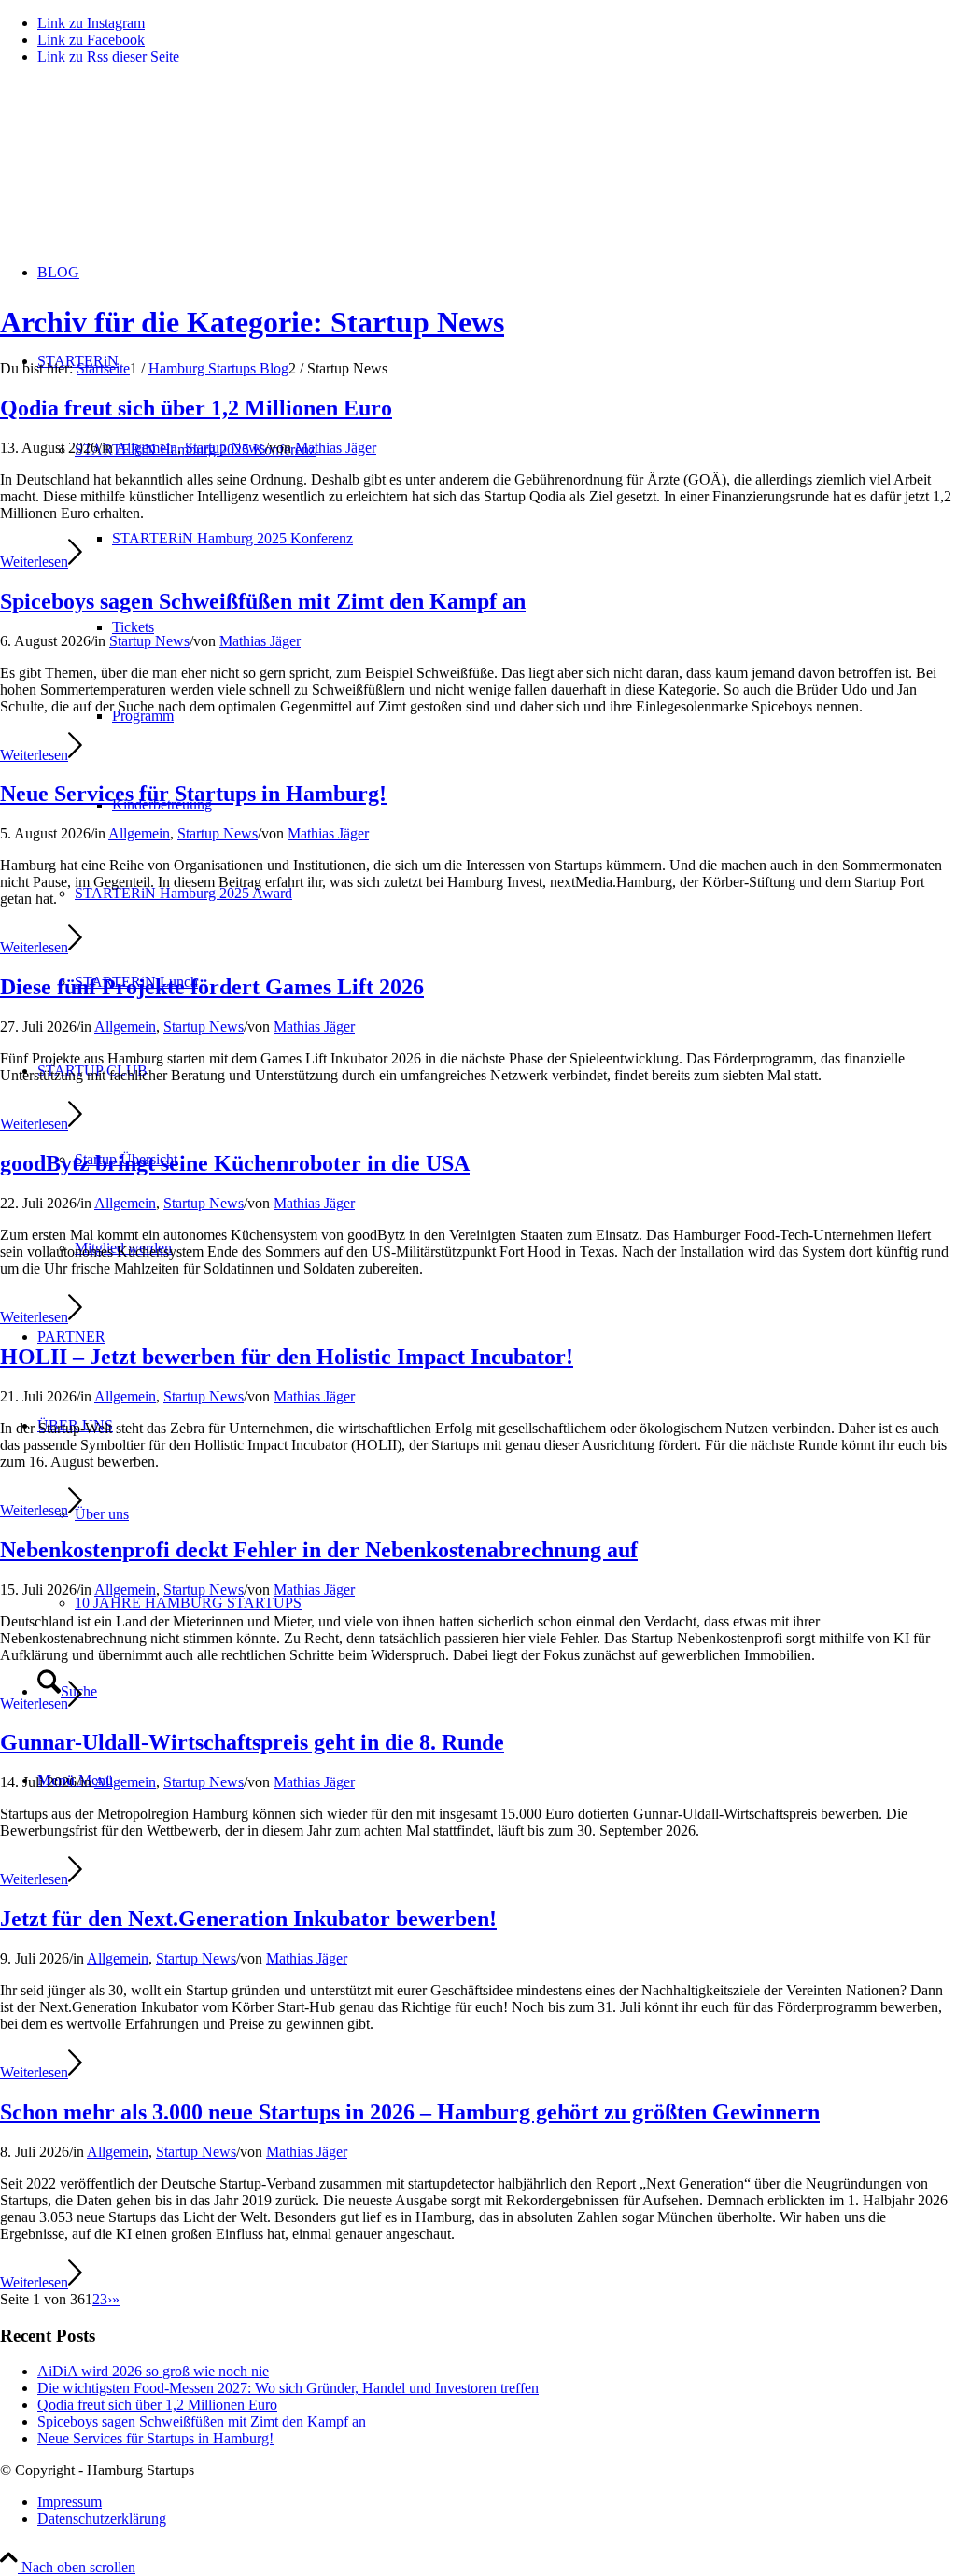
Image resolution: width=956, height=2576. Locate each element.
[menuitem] (497, 2502)
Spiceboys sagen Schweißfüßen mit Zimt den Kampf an (263, 601)
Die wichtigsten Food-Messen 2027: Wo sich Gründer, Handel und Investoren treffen (288, 2388)
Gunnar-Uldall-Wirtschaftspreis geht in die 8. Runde (252, 1742)
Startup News (225, 448)
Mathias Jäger (336, 448)
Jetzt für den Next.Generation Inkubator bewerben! (248, 1919)
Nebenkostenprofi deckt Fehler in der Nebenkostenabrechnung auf (319, 1550)
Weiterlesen (34, 562)
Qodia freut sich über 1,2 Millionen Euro (196, 408)
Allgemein (147, 448)
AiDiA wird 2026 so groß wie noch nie (153, 2371)
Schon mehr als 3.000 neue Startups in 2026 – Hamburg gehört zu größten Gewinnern (410, 2112)
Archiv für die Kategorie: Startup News (252, 322)
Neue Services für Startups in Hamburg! (193, 794)
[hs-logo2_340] (140, 169)
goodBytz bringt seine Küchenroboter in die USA (235, 1163)
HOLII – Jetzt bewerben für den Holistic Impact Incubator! (287, 1357)
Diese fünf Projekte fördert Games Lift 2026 (212, 987)
